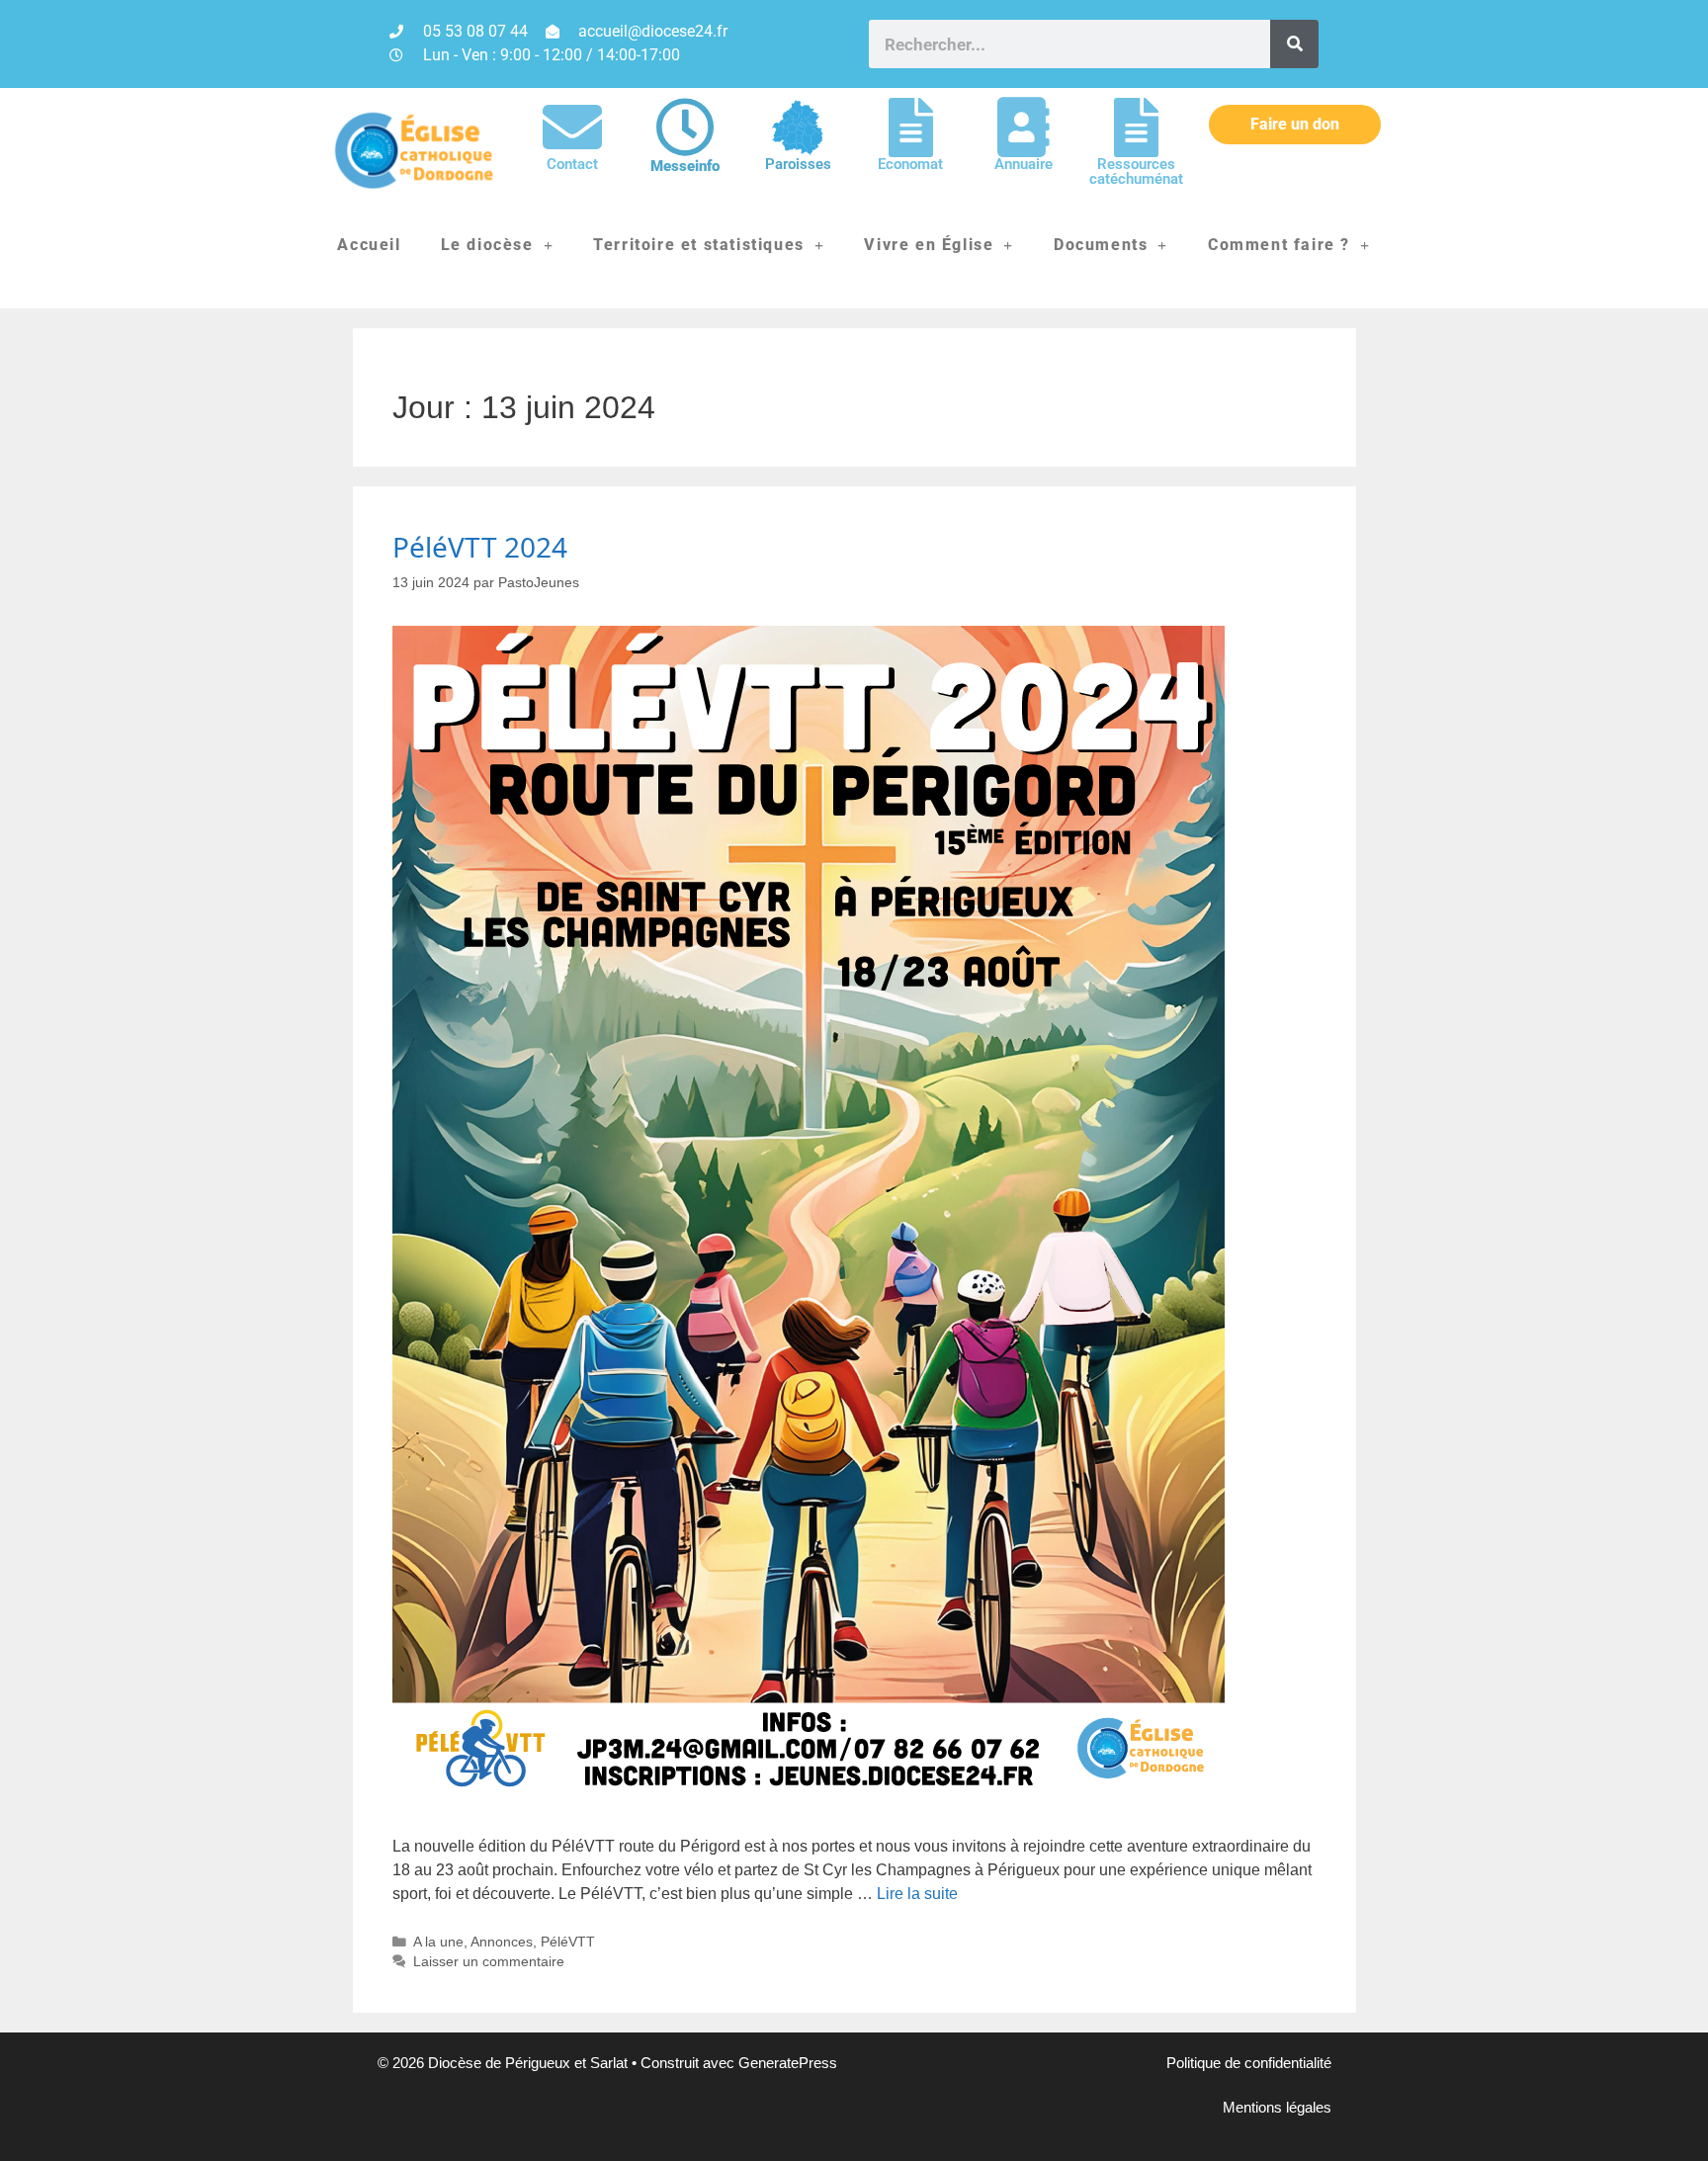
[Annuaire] (1023, 128)
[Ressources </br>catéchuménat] (1136, 128)
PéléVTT (568, 1942)
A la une (438, 1942)
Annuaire (1024, 164)
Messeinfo (685, 166)
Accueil (369, 245)
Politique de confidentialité (1249, 2063)
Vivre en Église (929, 245)
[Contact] (572, 128)
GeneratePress (788, 2063)
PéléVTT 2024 (480, 547)
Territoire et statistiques (699, 245)
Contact (572, 164)
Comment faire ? (1279, 245)
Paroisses (798, 164)
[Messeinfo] (685, 128)
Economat (910, 164)
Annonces (502, 1942)
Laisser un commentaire (489, 1962)
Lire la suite (917, 1894)
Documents (1101, 245)
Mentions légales (1277, 2107)
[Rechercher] (1294, 44)
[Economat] (910, 128)
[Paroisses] (798, 128)
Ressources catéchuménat (1136, 172)
